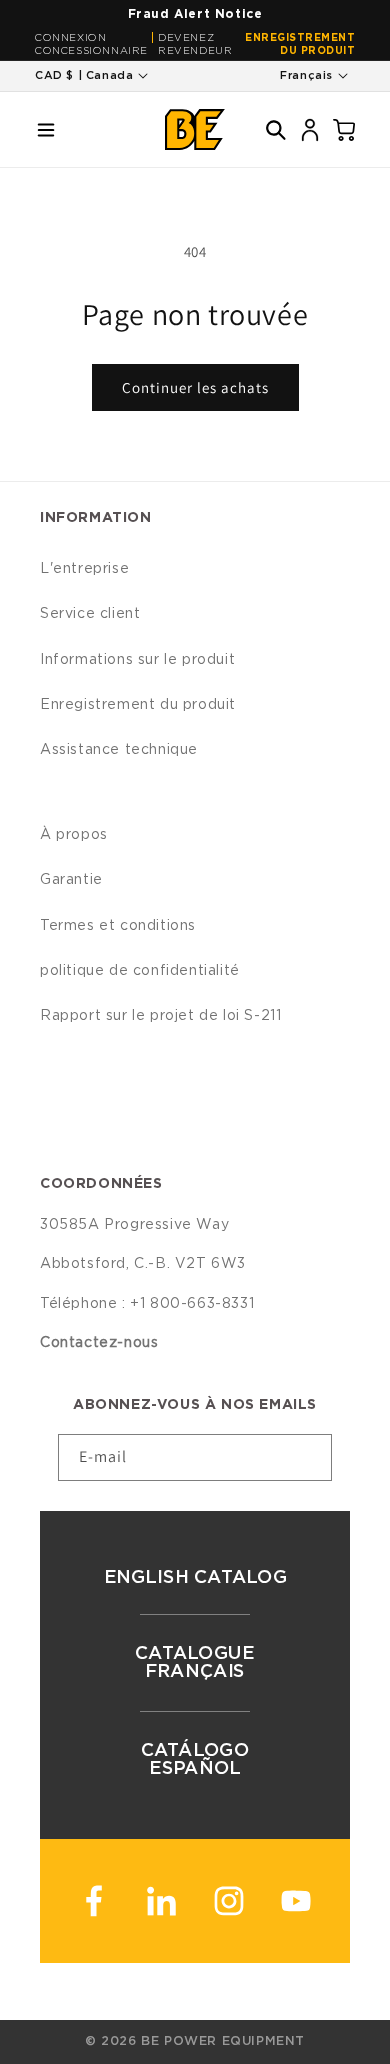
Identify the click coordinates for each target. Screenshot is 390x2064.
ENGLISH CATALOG (195, 1578)
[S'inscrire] (309, 1457)
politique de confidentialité (140, 971)
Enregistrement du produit (300, 44)
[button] (46, 130)
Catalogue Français (195, 1663)
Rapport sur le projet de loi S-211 (160, 1016)
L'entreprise (84, 569)
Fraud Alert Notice (195, 14)
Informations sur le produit (137, 660)
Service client (90, 614)
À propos (74, 835)
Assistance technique (119, 750)
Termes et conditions (118, 926)
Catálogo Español (195, 1760)
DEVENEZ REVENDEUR (195, 44)
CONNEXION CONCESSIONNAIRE (91, 44)
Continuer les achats (195, 387)
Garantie (71, 880)
